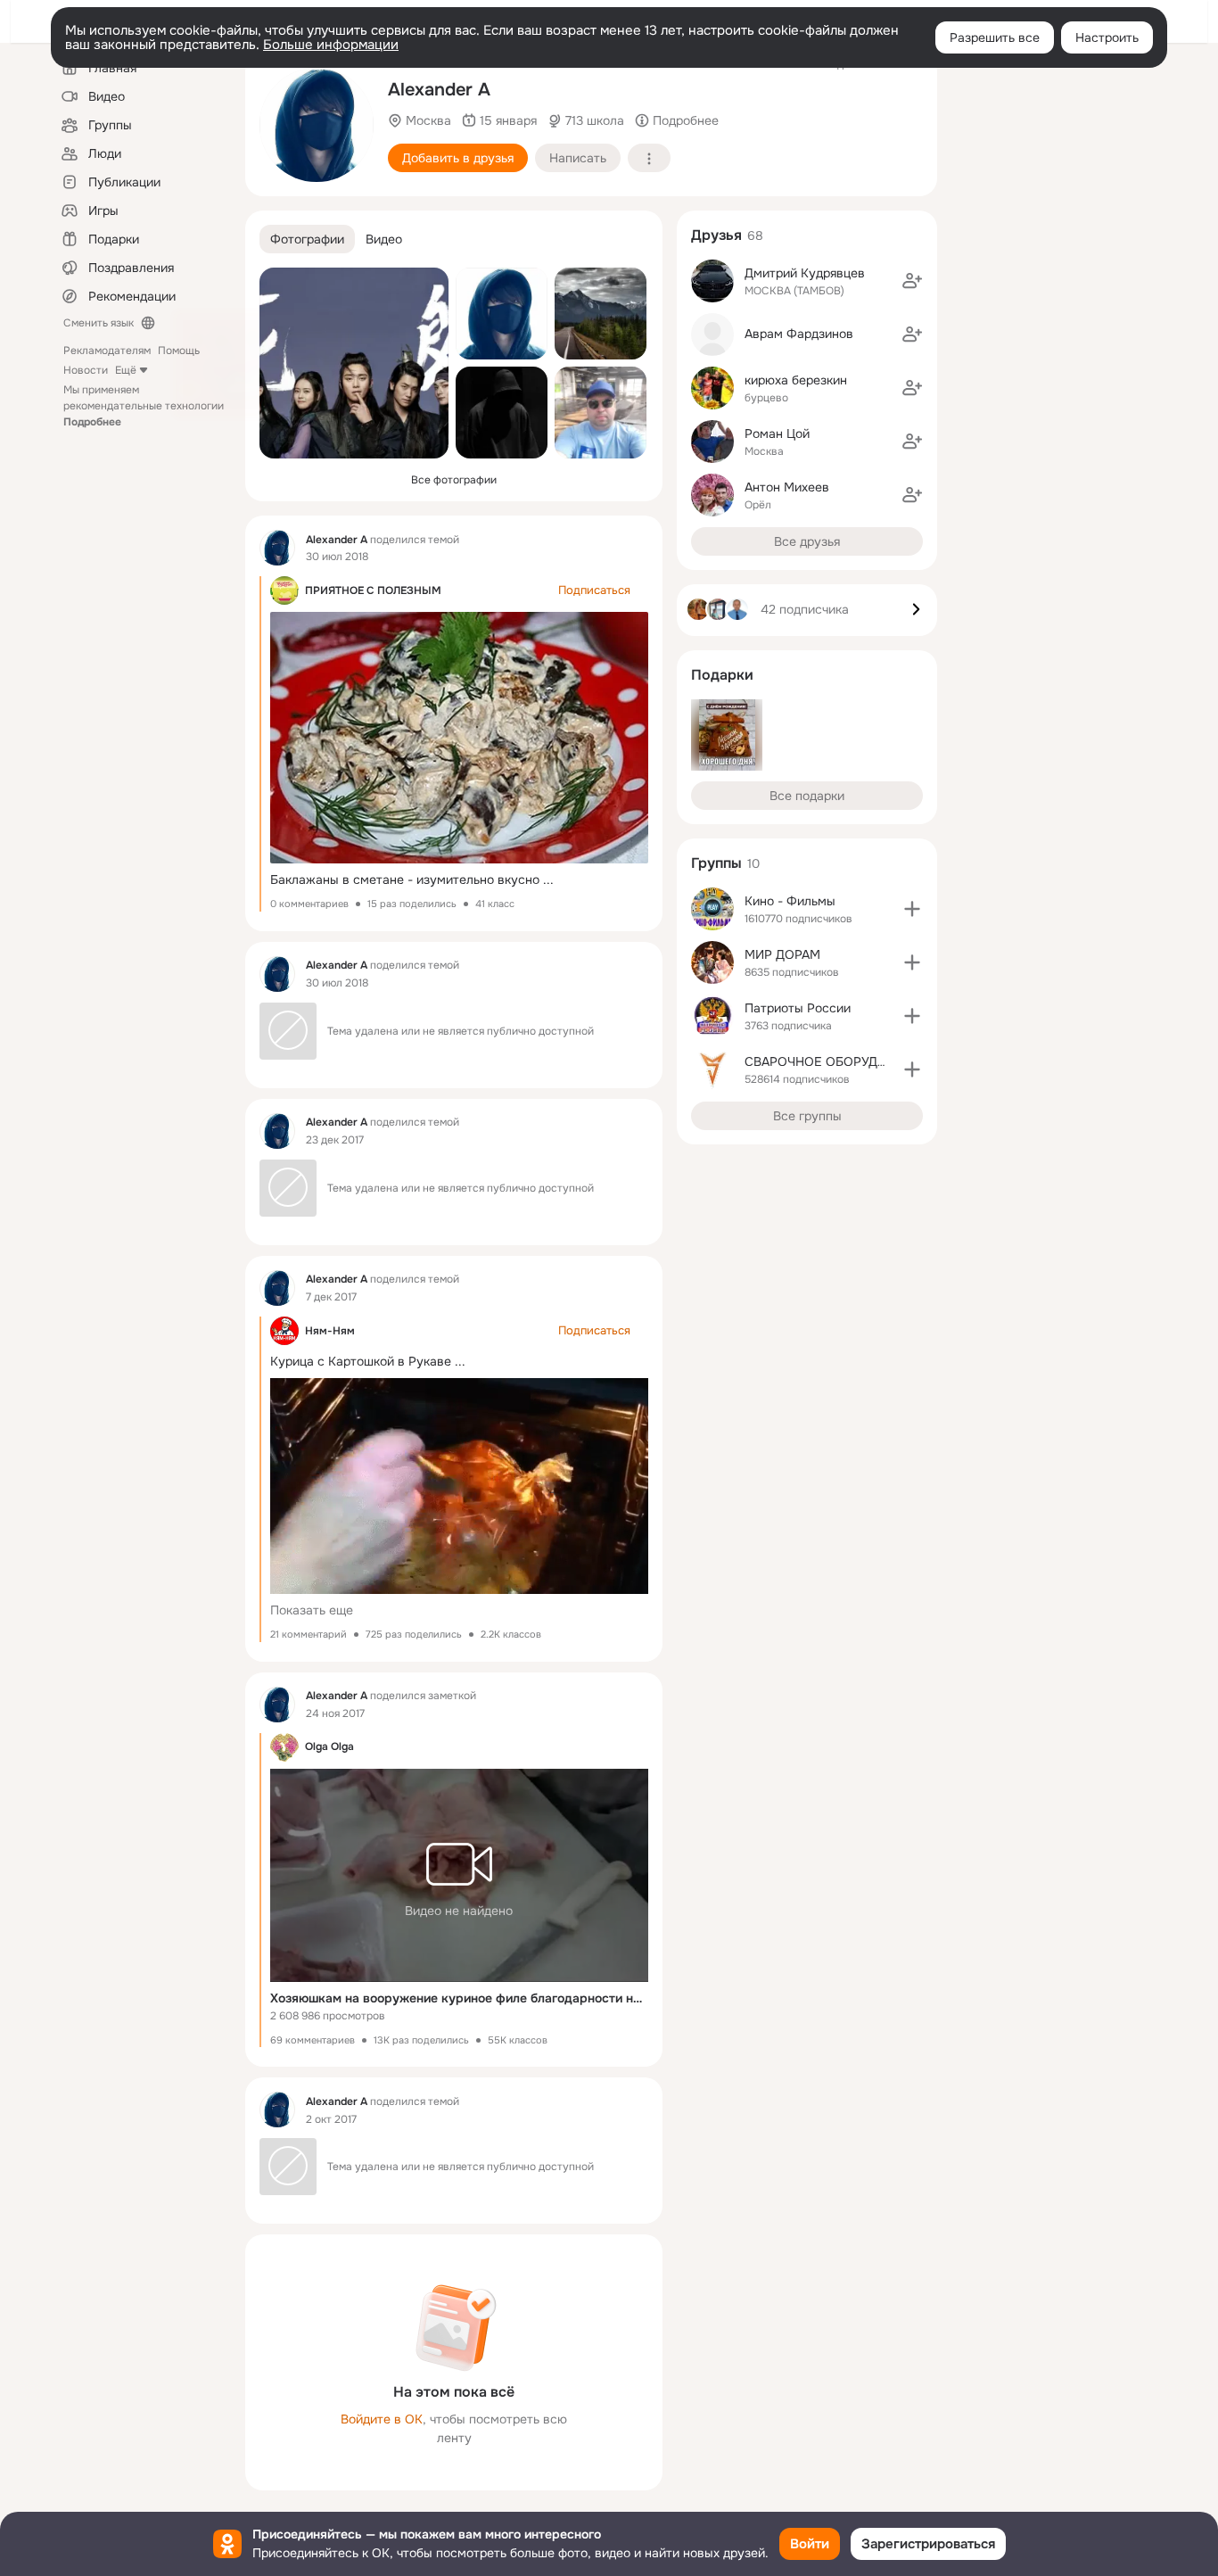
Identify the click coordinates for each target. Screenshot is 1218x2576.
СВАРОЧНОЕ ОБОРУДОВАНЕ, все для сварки (881, 1061)
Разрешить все (995, 37)
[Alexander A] (277, 548)
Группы (716, 863)
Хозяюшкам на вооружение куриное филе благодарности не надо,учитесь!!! (459, 1998)
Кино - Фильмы (790, 901)
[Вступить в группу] (912, 909)
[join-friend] (912, 281)
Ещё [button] (126, 370)
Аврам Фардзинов (799, 334)
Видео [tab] (384, 239)
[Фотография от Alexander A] (317, 125)
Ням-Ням (330, 1331)
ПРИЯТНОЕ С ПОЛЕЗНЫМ (373, 590)
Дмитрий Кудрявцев (805, 273)
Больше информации (331, 45)
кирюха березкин (796, 380)
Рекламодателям (107, 351)
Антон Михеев (787, 487)
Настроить (1107, 37)
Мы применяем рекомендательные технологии (144, 406)
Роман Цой (777, 433)
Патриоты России (798, 1008)
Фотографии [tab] (307, 239)
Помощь (179, 351)
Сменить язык (99, 323)
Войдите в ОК (382, 2419)
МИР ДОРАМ (782, 954)
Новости (86, 370)
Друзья (716, 235)
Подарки (722, 675)
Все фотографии (454, 480)
